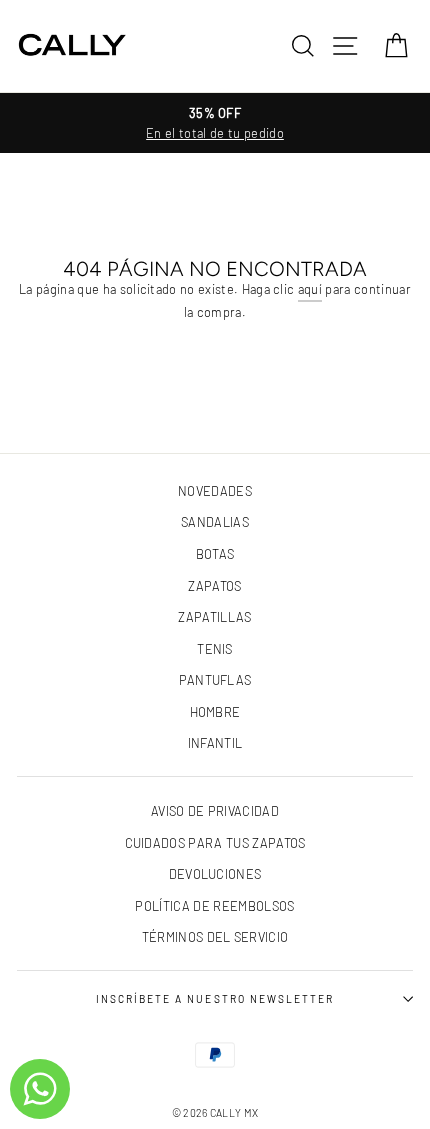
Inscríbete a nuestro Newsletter (215, 999)
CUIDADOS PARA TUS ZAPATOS (215, 843)
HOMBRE (215, 712)
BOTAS (215, 554)
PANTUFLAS (215, 680)
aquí (310, 289)
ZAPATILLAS (214, 617)
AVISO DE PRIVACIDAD (215, 811)
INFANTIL (215, 743)
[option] (215, 123)
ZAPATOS (214, 586)
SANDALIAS (215, 522)
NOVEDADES (215, 491)
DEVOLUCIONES (215, 874)
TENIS (215, 649)
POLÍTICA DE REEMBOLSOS (214, 906)
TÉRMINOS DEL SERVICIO (215, 937)
